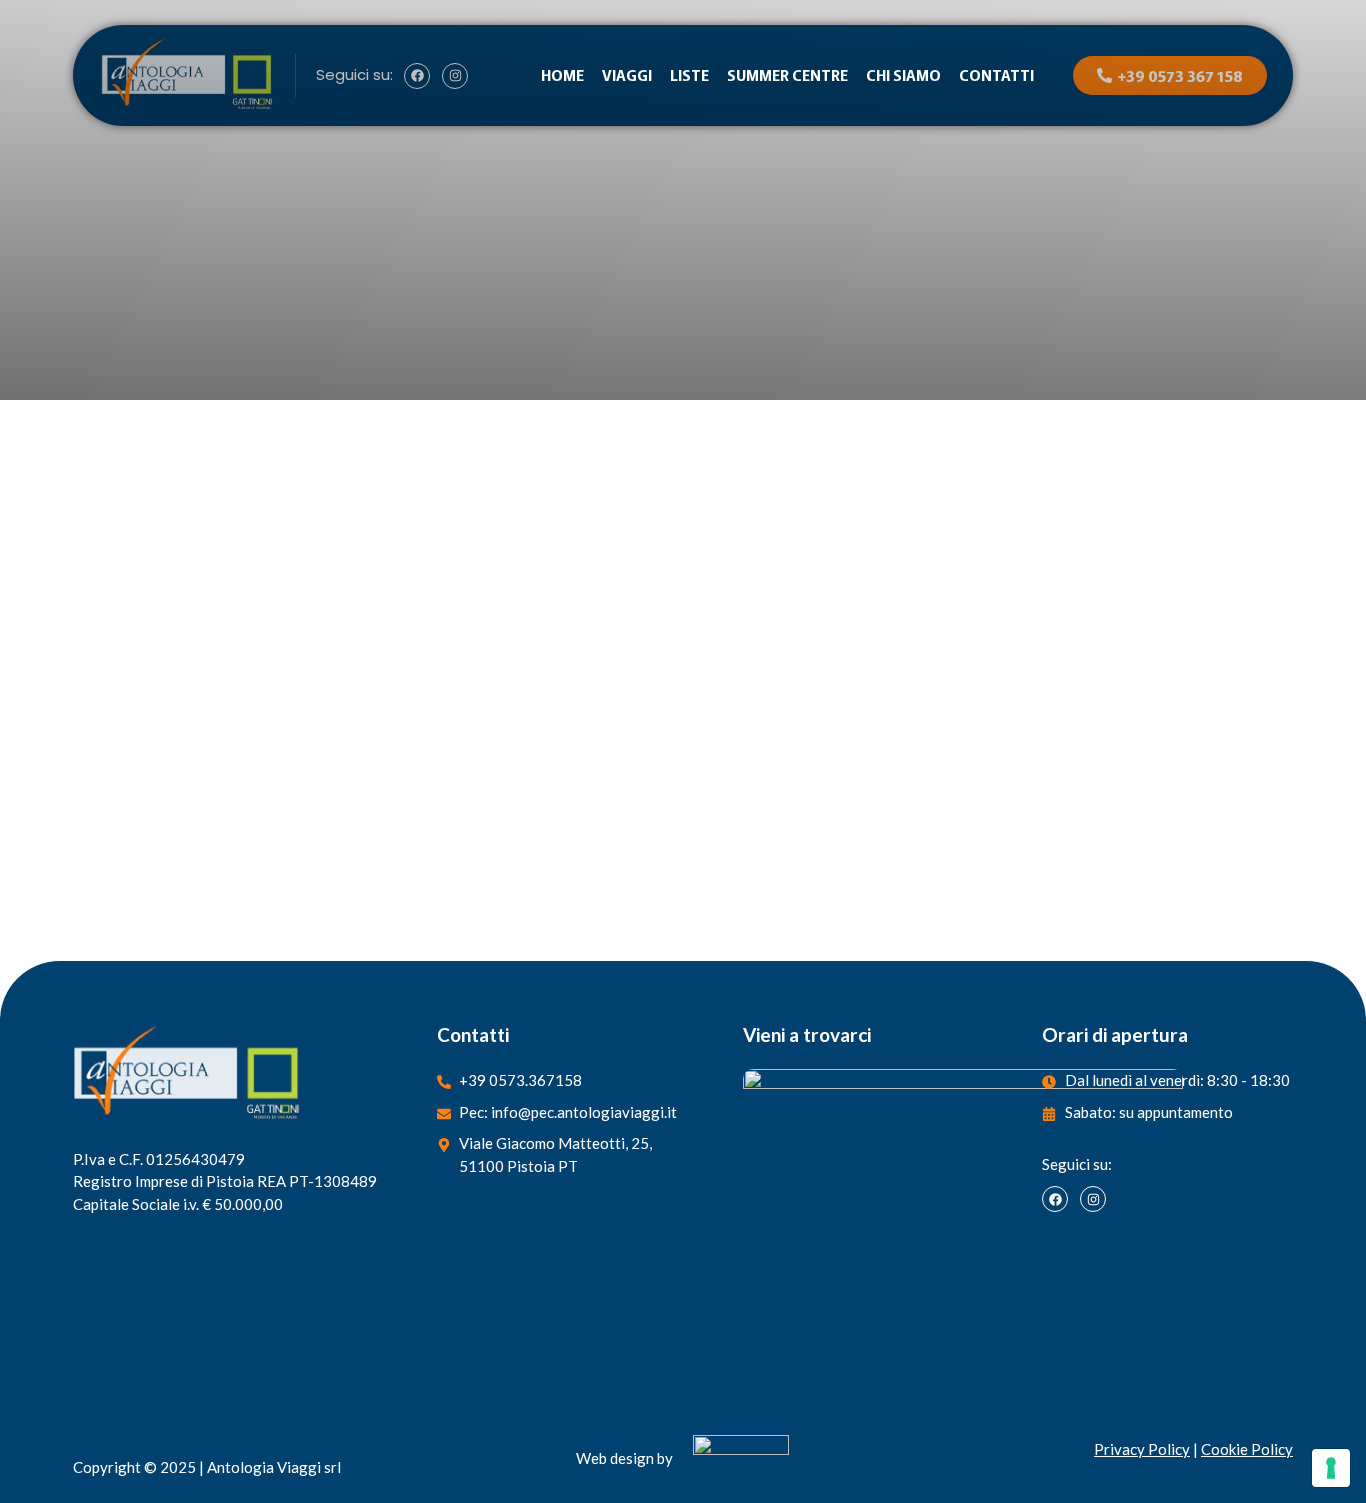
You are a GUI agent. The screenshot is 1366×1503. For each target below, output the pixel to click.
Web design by (624, 1458)
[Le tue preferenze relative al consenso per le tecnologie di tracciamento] (1331, 1468)
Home (562, 74)
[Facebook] (1055, 1199)
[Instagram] (1093, 1199)
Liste (689, 74)
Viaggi (627, 74)
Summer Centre (787, 74)
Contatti (996, 74)
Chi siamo (903, 74)
